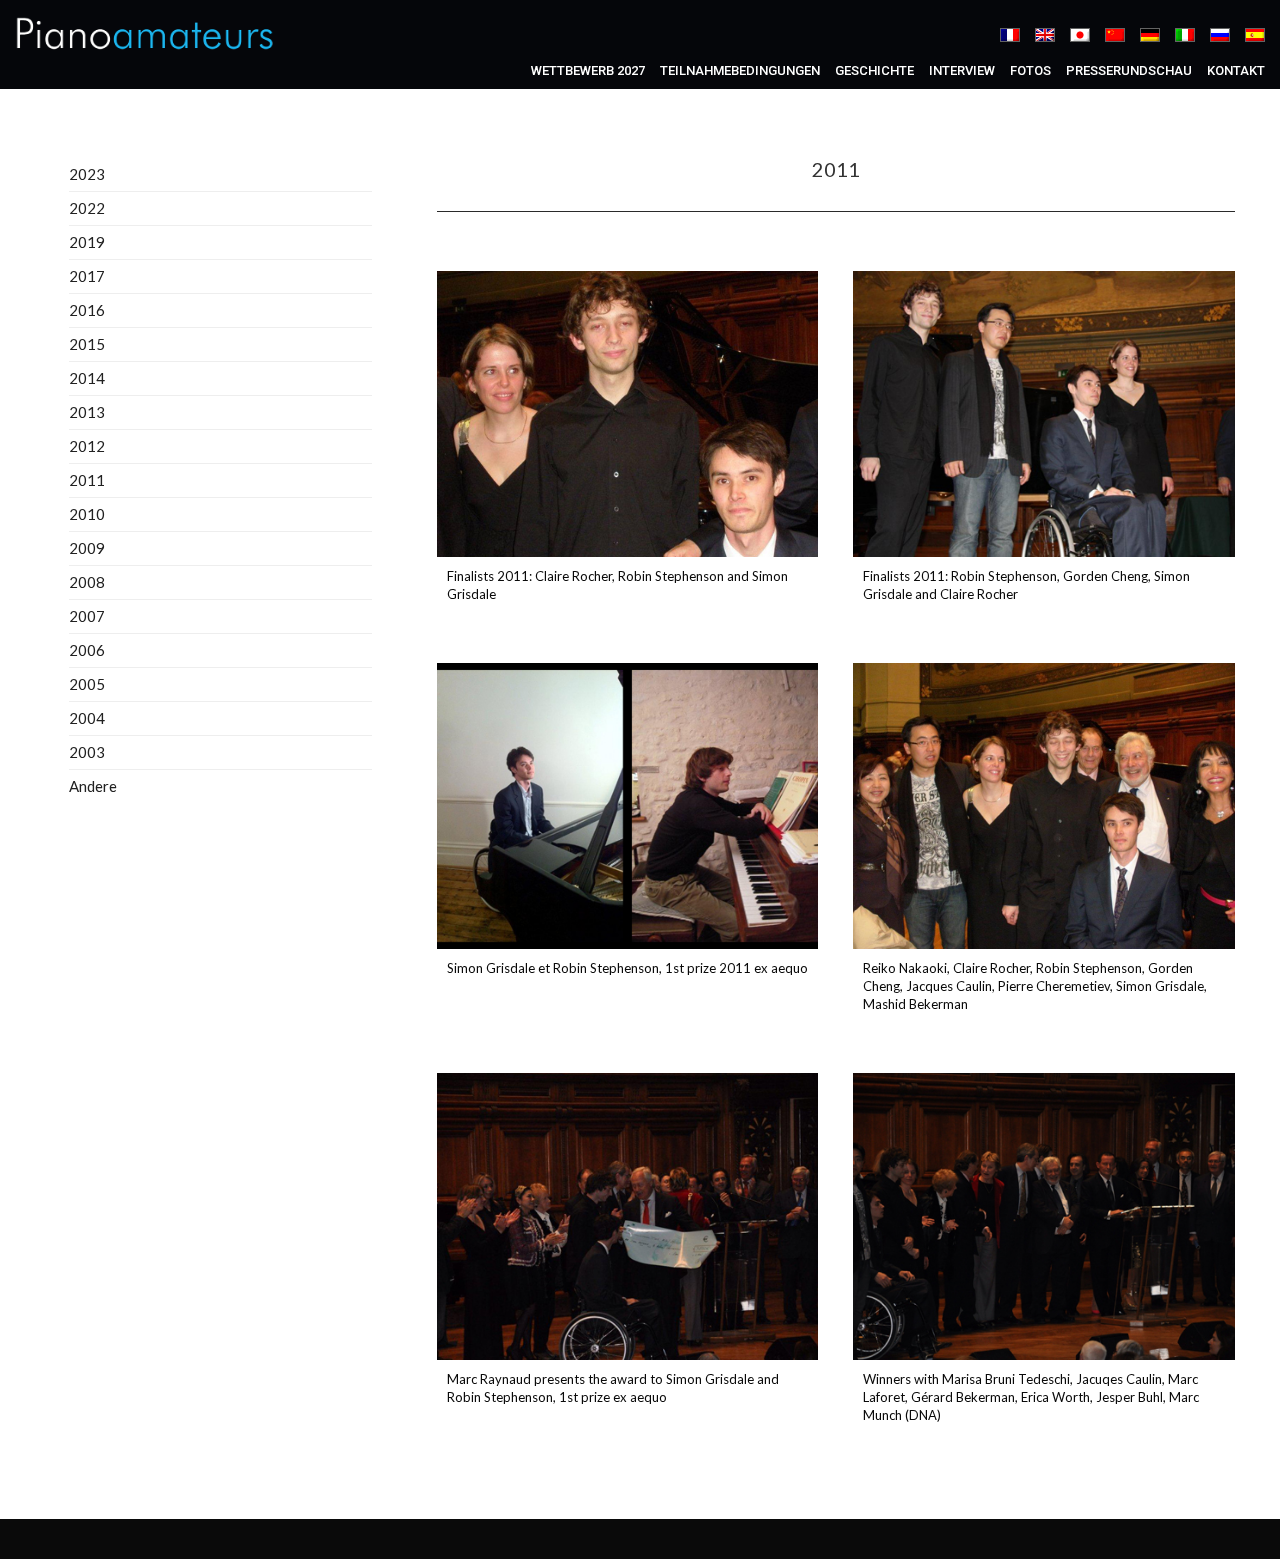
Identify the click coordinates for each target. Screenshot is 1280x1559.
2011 (87, 480)
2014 (87, 378)
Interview (962, 70)
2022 (87, 208)
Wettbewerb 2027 (588, 70)
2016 (87, 310)
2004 (87, 718)
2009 (87, 548)
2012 (87, 446)
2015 (87, 344)
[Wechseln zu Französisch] (1010, 35)
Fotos (1030, 70)
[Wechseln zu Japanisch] (1080, 35)
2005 (87, 684)
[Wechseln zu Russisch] (1220, 35)
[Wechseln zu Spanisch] (1255, 35)
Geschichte (874, 70)
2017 (87, 276)
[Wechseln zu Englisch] (1045, 35)
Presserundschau (1129, 70)
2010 (87, 514)
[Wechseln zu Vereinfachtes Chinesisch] (1115, 35)
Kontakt (1236, 70)
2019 (87, 242)
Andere (93, 786)
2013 (87, 412)
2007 (87, 616)
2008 (87, 582)
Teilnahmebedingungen (740, 70)
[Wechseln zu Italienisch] (1185, 35)
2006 (87, 650)
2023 (87, 174)
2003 (87, 752)
